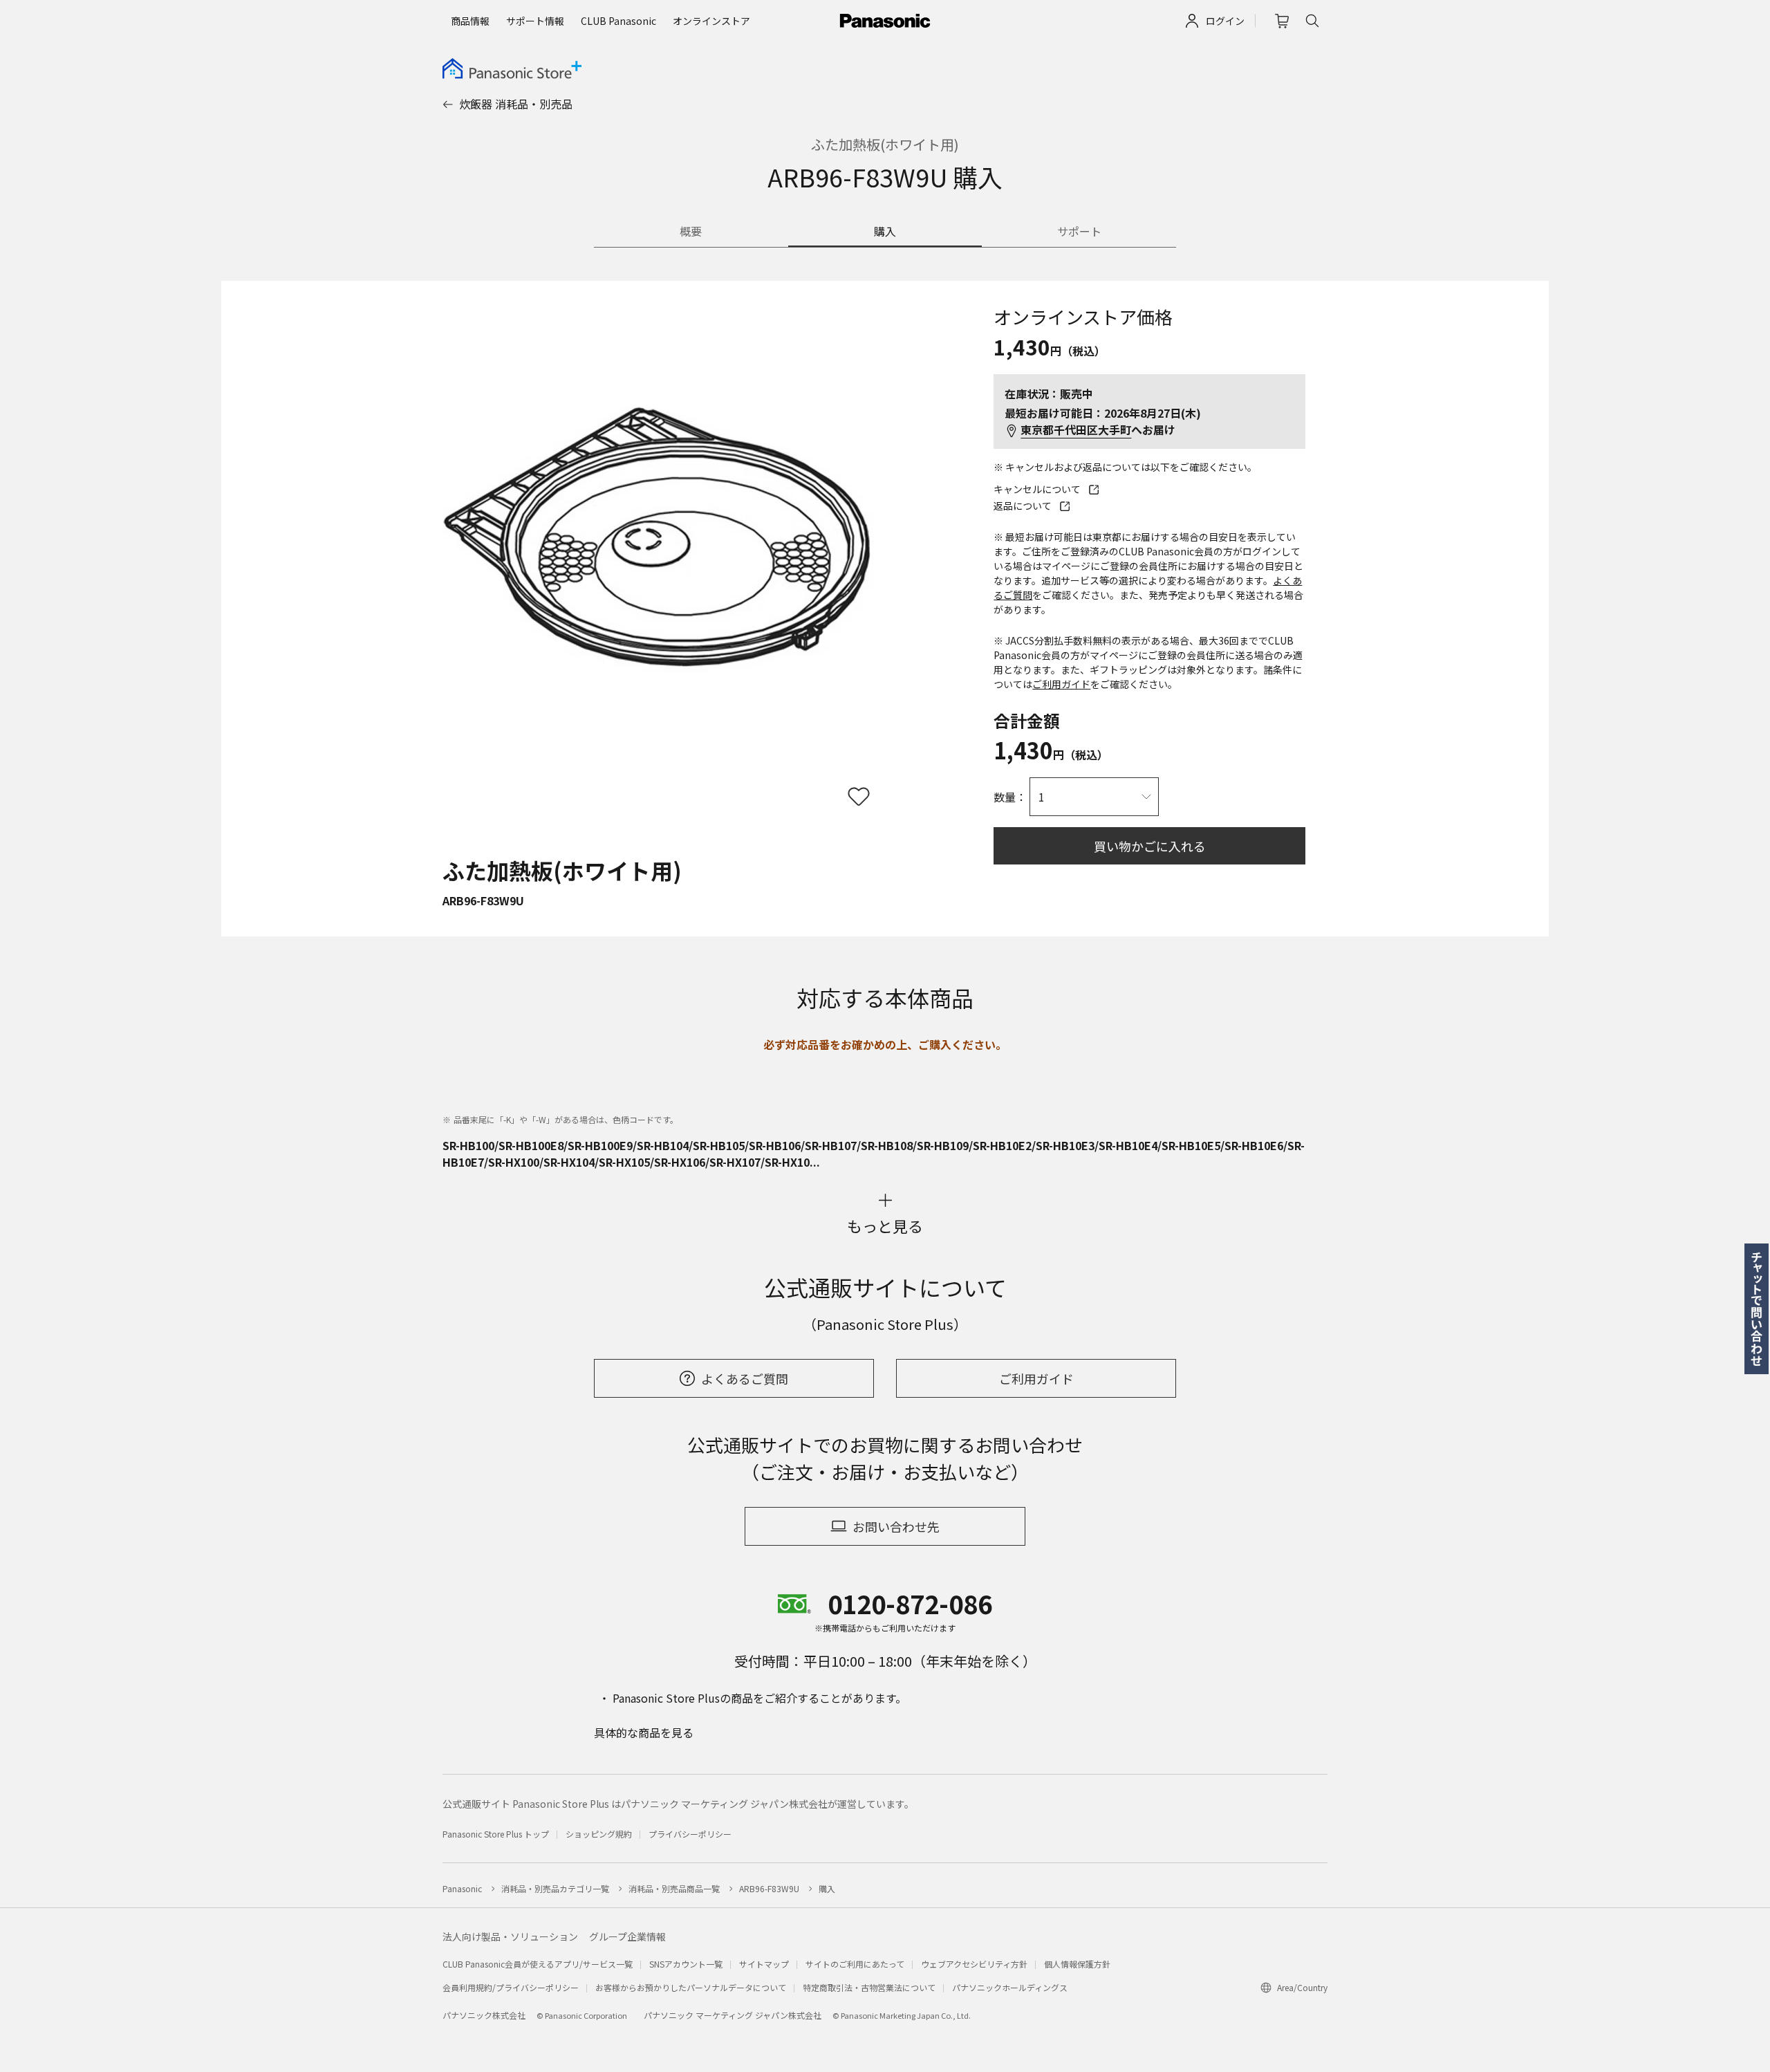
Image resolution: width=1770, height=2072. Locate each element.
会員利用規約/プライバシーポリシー (511, 1987)
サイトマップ (764, 1964)
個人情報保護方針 (1077, 1964)
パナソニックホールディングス (1010, 1987)
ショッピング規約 (599, 1834)
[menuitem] (470, 21)
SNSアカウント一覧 (686, 1964)
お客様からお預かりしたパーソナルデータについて (691, 1987)
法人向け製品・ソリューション (510, 1936)
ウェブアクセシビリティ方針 (974, 1964)
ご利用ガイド (1061, 684)
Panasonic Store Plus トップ (496, 1834)
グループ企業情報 (627, 1936)
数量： (1010, 797)
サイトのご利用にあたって (855, 1964)
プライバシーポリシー (690, 1834)
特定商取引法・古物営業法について (869, 1987)
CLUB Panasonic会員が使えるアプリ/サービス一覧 (538, 1964)
